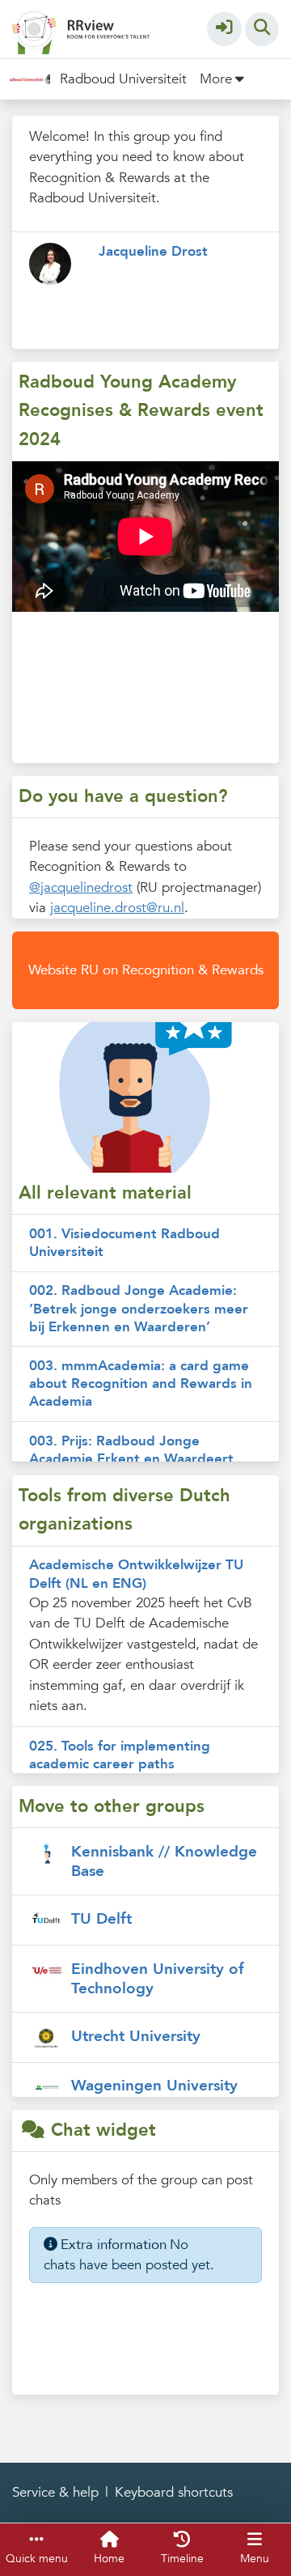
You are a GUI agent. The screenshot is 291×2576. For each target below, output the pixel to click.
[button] (224, 30)
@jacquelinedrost (81, 887)
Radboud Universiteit (123, 79)
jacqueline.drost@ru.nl (117, 908)
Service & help (55, 2492)
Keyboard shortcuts (174, 2492)
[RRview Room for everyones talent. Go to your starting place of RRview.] (81, 28)
